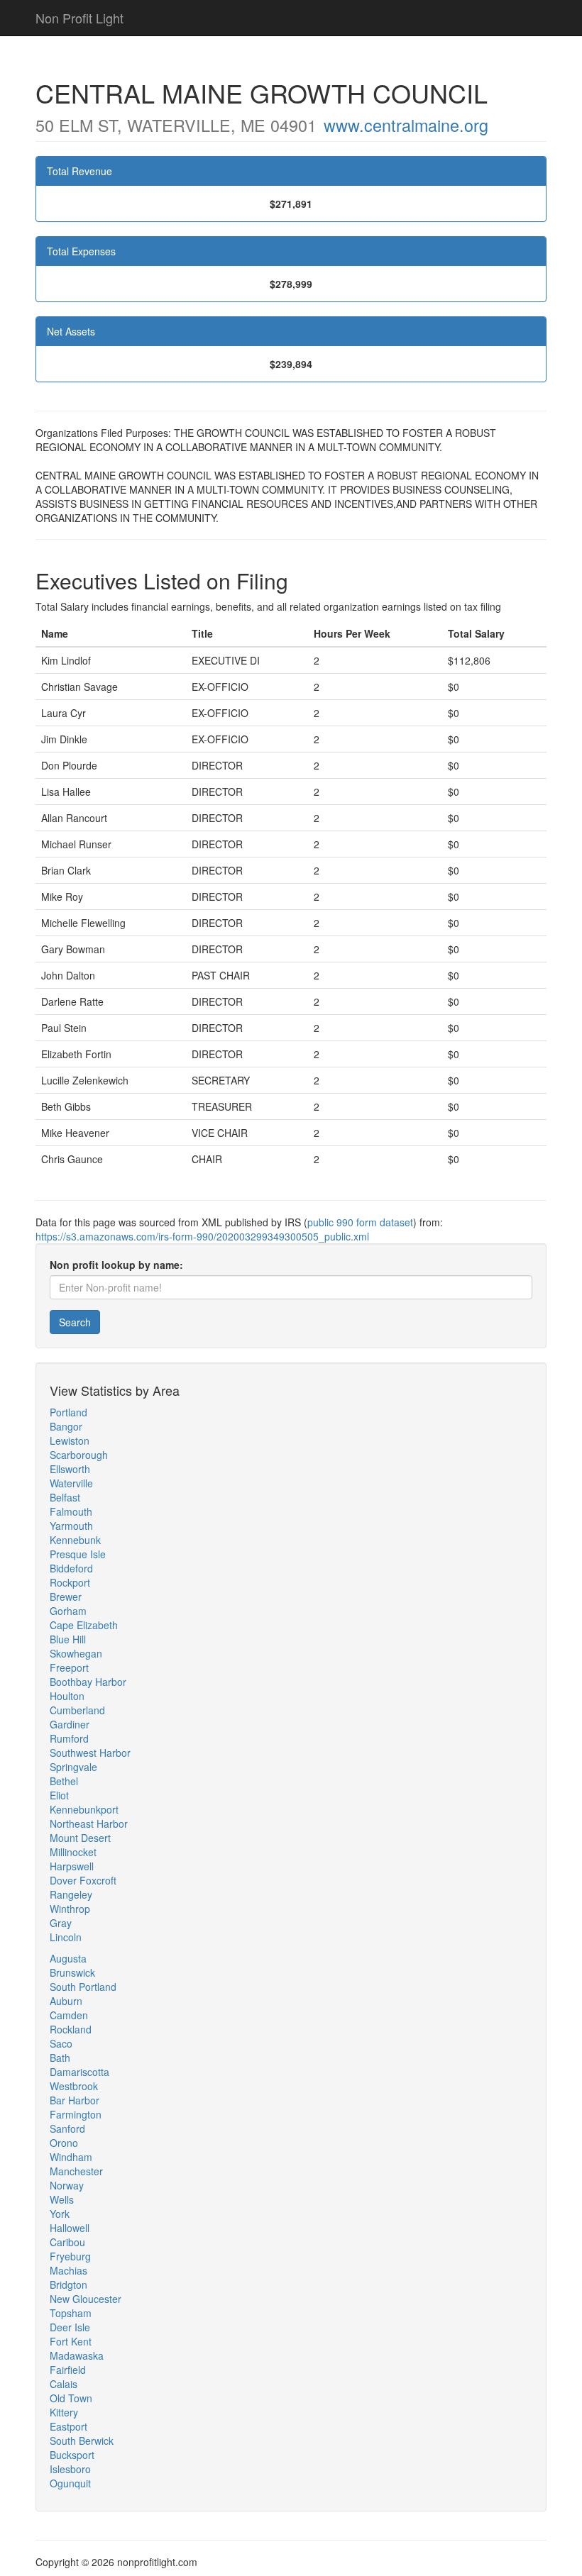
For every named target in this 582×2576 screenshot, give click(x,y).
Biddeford (71, 1568)
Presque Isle (78, 1554)
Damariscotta (79, 2072)
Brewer (66, 1597)
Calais (64, 2384)
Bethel (64, 1781)
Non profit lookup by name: (116, 1265)
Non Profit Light (79, 18)
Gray (61, 1923)
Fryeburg (70, 2256)
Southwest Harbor (90, 1753)
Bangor (66, 1426)
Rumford (69, 1738)
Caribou (67, 2242)
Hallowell (70, 2228)
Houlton (67, 1696)
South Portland (83, 1987)
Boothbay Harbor (88, 1682)
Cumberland (77, 1710)
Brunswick (72, 1972)
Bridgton (68, 2284)
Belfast (65, 1497)
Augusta (68, 1958)
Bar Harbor (75, 2100)
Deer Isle (70, 2327)
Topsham (71, 2313)
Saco (61, 2043)
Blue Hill (68, 1639)
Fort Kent (71, 2341)
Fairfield (68, 2370)
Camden (69, 2015)
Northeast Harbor (89, 1823)
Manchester (76, 2171)
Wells (62, 2199)
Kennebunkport (84, 1809)
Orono (64, 2143)
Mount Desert (80, 1838)
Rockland (71, 2029)
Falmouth (71, 1511)
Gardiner (70, 1724)
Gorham (68, 1611)
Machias (68, 2270)
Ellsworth (70, 1469)
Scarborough (79, 1455)
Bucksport (72, 2455)
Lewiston (70, 1440)
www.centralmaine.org (406, 125)
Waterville (71, 1483)
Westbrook (74, 2086)
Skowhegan (76, 1653)
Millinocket (73, 1852)
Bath (60, 2058)
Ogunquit (70, 2483)
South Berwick (82, 2441)
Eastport (68, 2426)
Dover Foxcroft (83, 1880)
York (60, 2214)
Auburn (66, 2001)
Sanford (67, 2128)
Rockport (70, 1582)
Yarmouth (71, 1526)
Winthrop (70, 1909)
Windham (71, 2157)
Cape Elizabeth (84, 1625)
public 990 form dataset (360, 1222)
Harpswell (72, 1866)
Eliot (59, 1795)
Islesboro (70, 2469)
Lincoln (66, 1937)
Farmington (76, 2114)
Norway (67, 2185)
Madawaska (77, 2355)
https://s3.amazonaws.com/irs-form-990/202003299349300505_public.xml (202, 1236)
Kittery (64, 2412)
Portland (68, 1412)
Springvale (73, 1767)
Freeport (69, 1667)
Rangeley (71, 1894)
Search (75, 1322)
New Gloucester (86, 2299)
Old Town (71, 2398)
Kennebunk (75, 1540)
